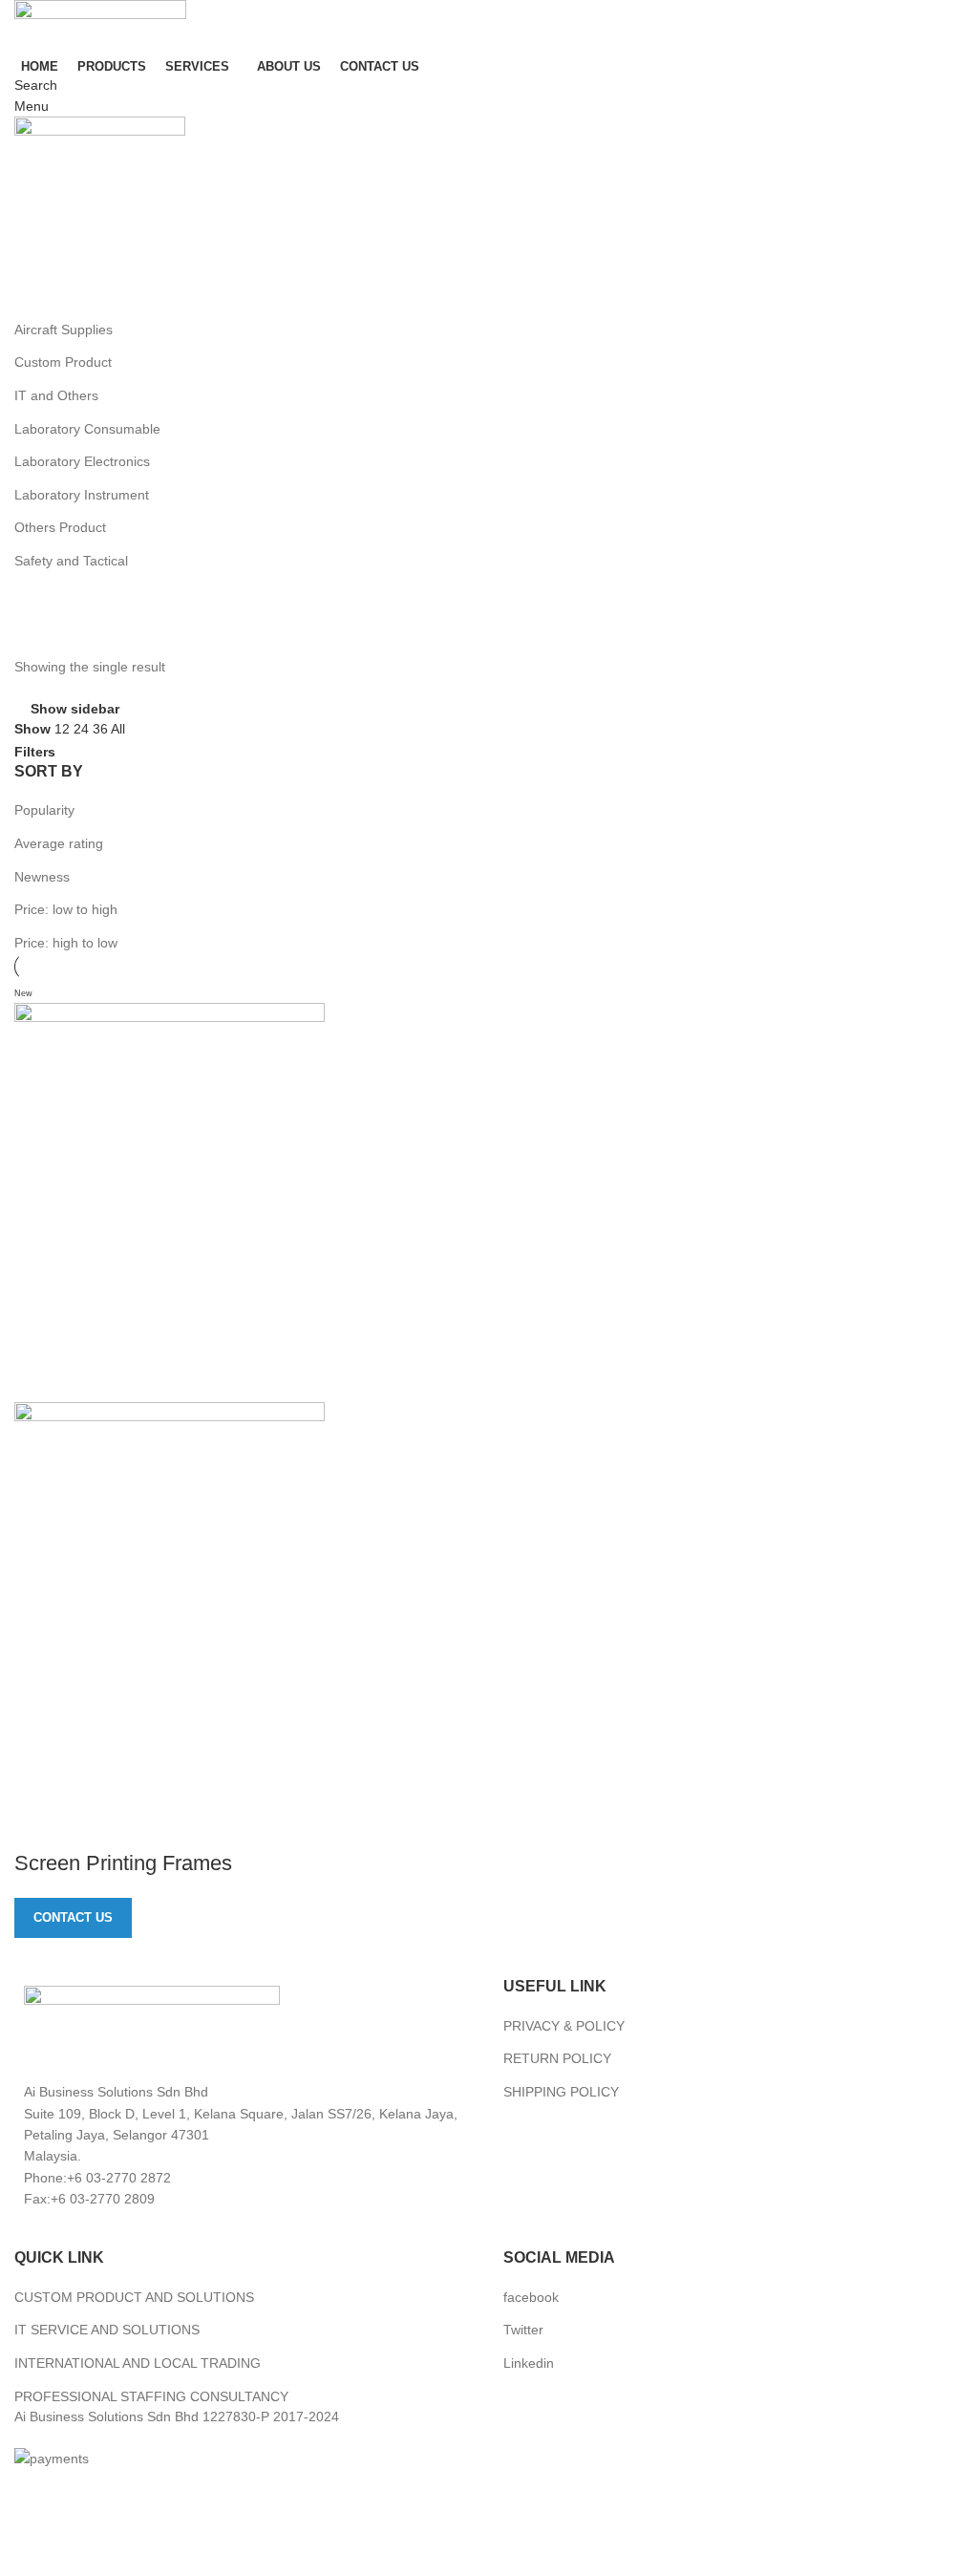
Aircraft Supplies (64, 330)
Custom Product (63, 362)
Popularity (44, 810)
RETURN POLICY (557, 2058)
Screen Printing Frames (123, 1863)
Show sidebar (75, 708)
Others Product (60, 527)
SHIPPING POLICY (561, 2092)
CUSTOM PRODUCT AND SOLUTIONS (134, 2297)
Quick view (38, 1825)
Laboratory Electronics (82, 461)
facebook (531, 2297)
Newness (42, 877)
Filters (35, 752)
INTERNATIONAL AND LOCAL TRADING (138, 2363)
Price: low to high (66, 909)
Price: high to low (66, 943)
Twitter (523, 2330)
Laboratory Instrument (82, 495)
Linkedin (529, 2363)
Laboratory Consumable (87, 429)
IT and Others (56, 395)
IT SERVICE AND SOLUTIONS (107, 2330)
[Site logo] (100, 25)
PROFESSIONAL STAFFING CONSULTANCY (151, 2396)
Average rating (59, 843)
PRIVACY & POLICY (564, 2026)
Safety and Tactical (71, 561)
